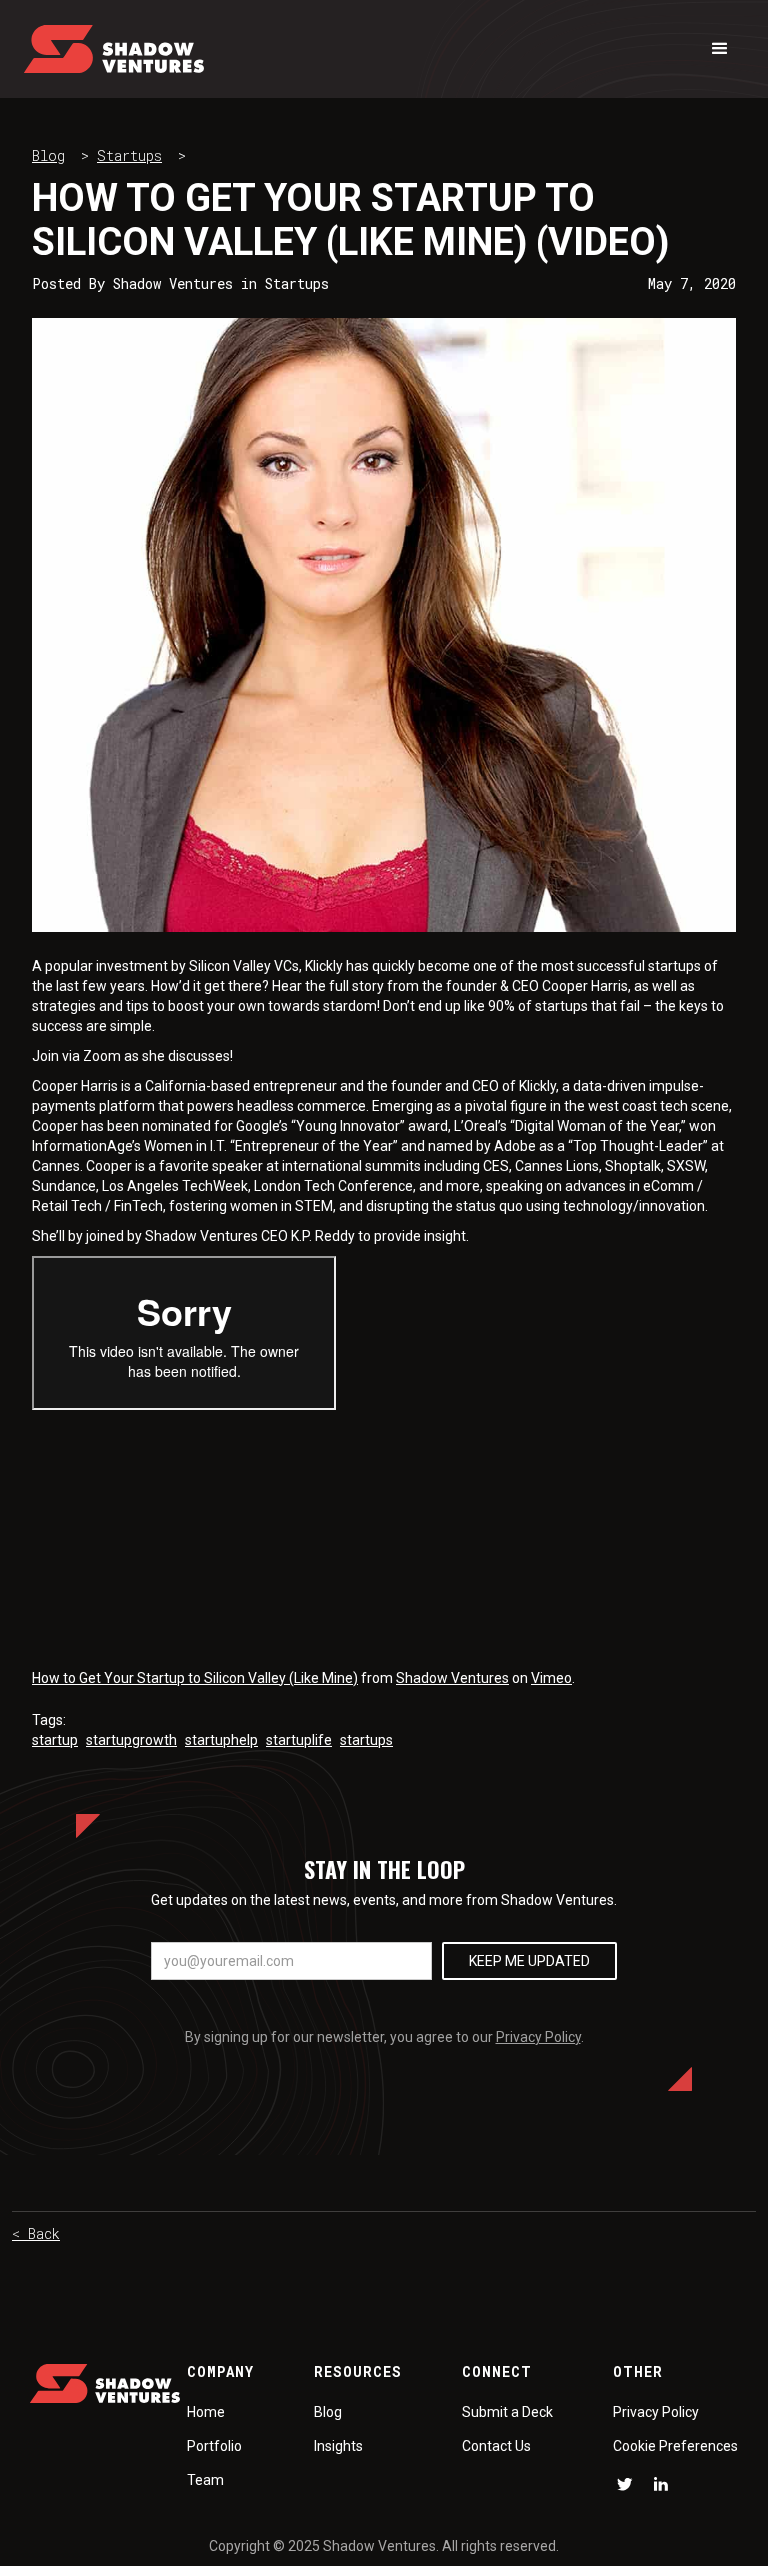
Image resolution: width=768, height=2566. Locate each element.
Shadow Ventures (452, 1678)
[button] (720, 49)
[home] (114, 49)
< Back (36, 2233)
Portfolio (214, 2446)
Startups (129, 155)
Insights (338, 2446)
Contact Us (496, 2446)
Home (206, 2412)
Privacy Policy (538, 2037)
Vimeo (551, 1678)
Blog (48, 155)
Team (205, 2480)
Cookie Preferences (675, 2446)
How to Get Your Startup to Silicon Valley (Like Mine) (195, 1678)
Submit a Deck (507, 2412)
